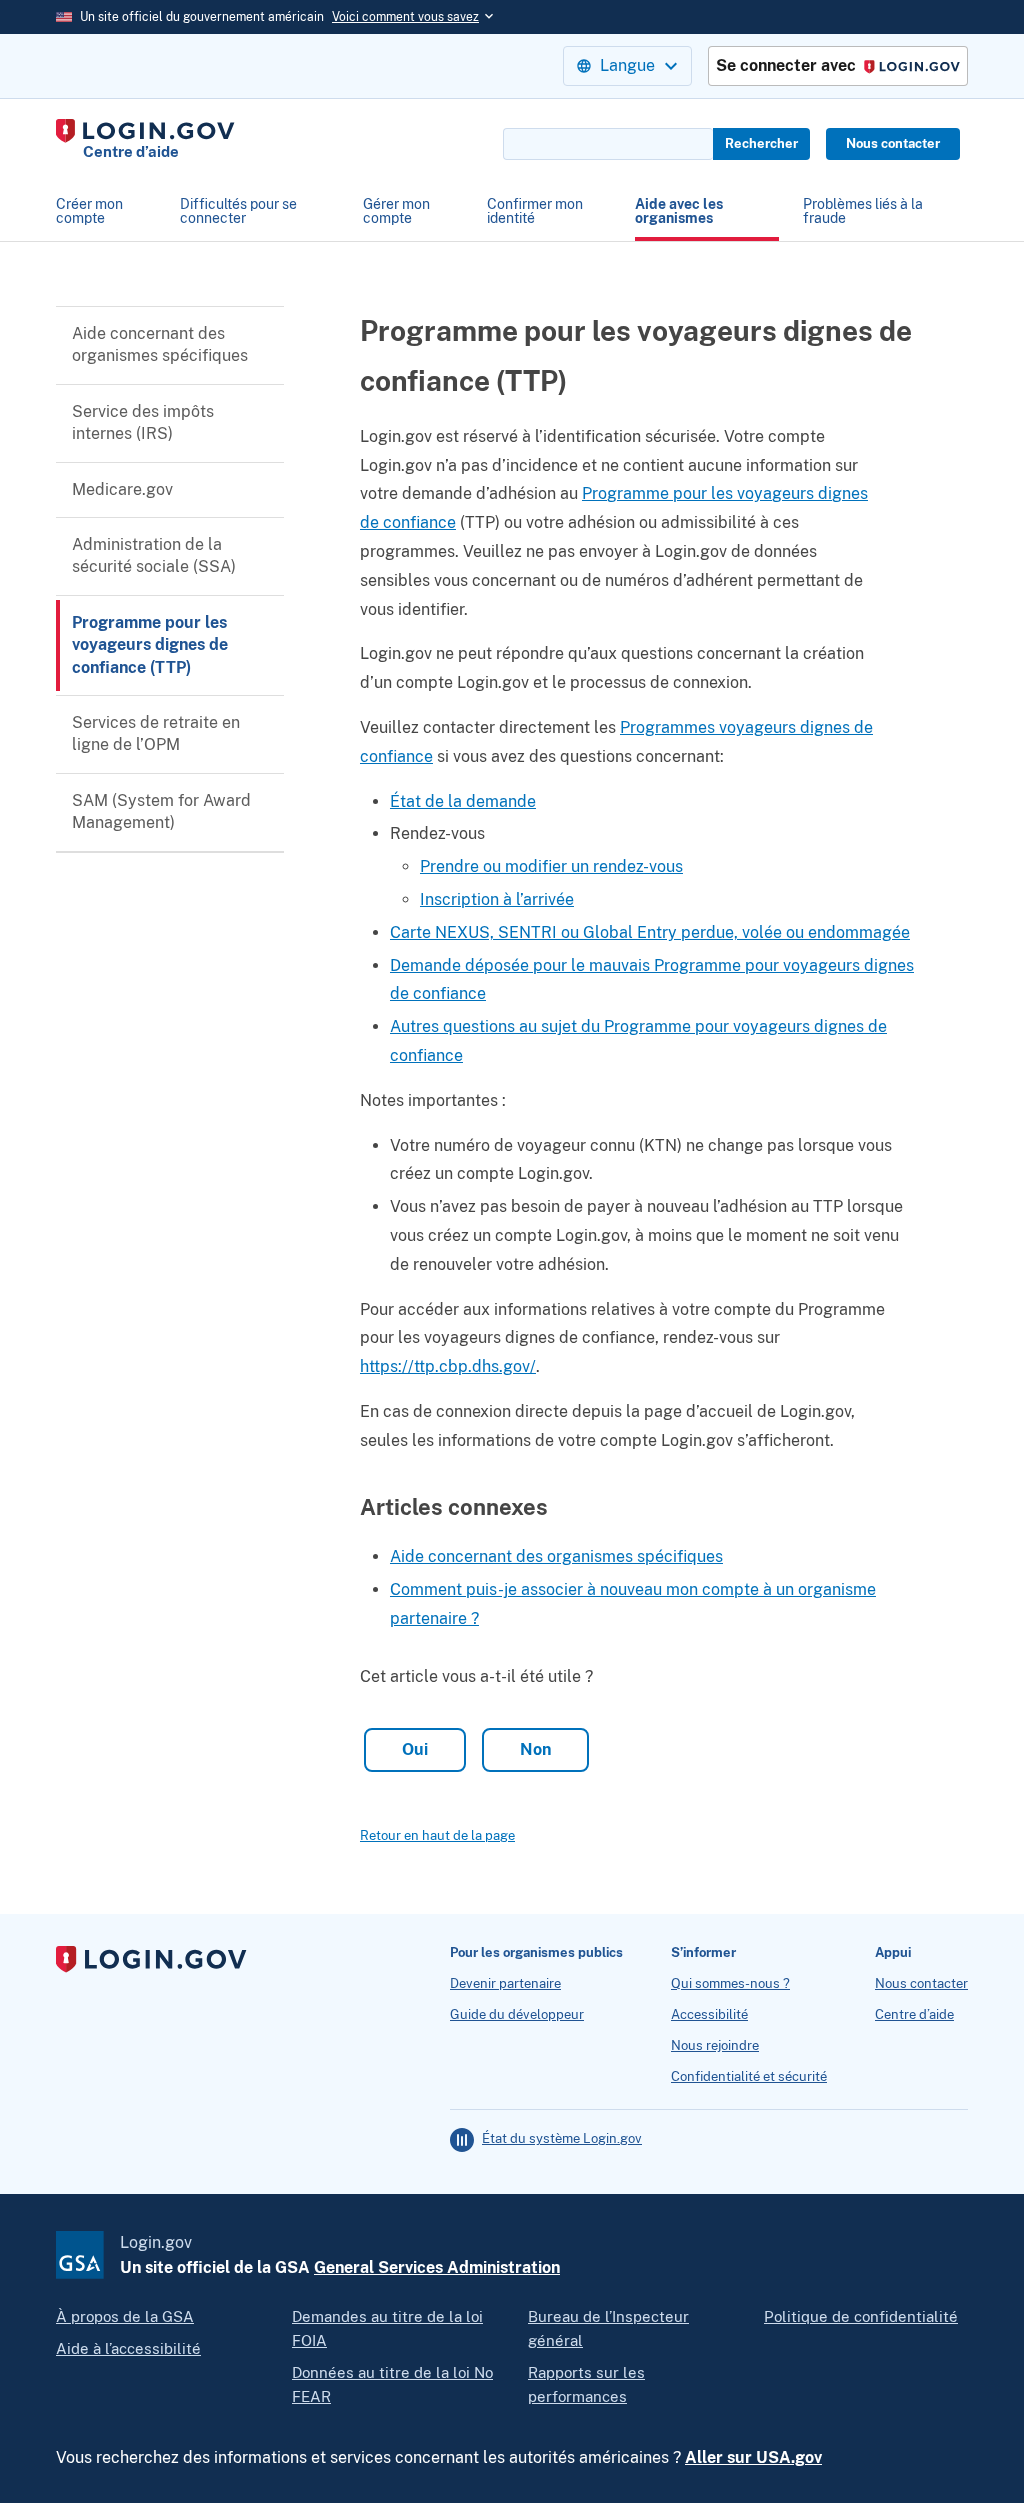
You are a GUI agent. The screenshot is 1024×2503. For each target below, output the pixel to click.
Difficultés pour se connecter (238, 211)
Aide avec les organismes (679, 211)
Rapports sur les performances (586, 2384)
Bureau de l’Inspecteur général (608, 2328)
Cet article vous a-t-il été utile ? (476, 1676)
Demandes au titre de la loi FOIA (387, 2328)
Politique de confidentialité (861, 2316)
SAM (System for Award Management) (161, 811)
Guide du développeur (517, 2015)
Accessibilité (709, 2015)
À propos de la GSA (125, 2316)
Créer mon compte (89, 211)
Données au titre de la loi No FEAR (392, 2384)
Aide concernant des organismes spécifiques (160, 344)
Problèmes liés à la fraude (863, 211)
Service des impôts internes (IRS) (143, 422)
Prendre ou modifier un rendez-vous (551, 866)
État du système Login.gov (562, 2139)
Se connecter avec (832, 66)
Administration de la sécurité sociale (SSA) (154, 555)
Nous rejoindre (715, 2046)
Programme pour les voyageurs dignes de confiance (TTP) (150, 645)
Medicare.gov (122, 489)
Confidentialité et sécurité (749, 2077)
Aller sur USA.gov (753, 2457)
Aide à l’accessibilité (128, 2348)
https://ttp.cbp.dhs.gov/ (448, 1366)
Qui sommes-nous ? (730, 1984)
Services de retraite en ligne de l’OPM (156, 733)
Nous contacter (893, 143)
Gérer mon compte (396, 211)
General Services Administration (437, 2267)
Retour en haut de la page (437, 1835)
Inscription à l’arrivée (497, 899)
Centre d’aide (914, 2015)
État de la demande (463, 801)
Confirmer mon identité (535, 211)
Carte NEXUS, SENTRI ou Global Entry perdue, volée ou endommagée (650, 932)
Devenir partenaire (505, 1984)
